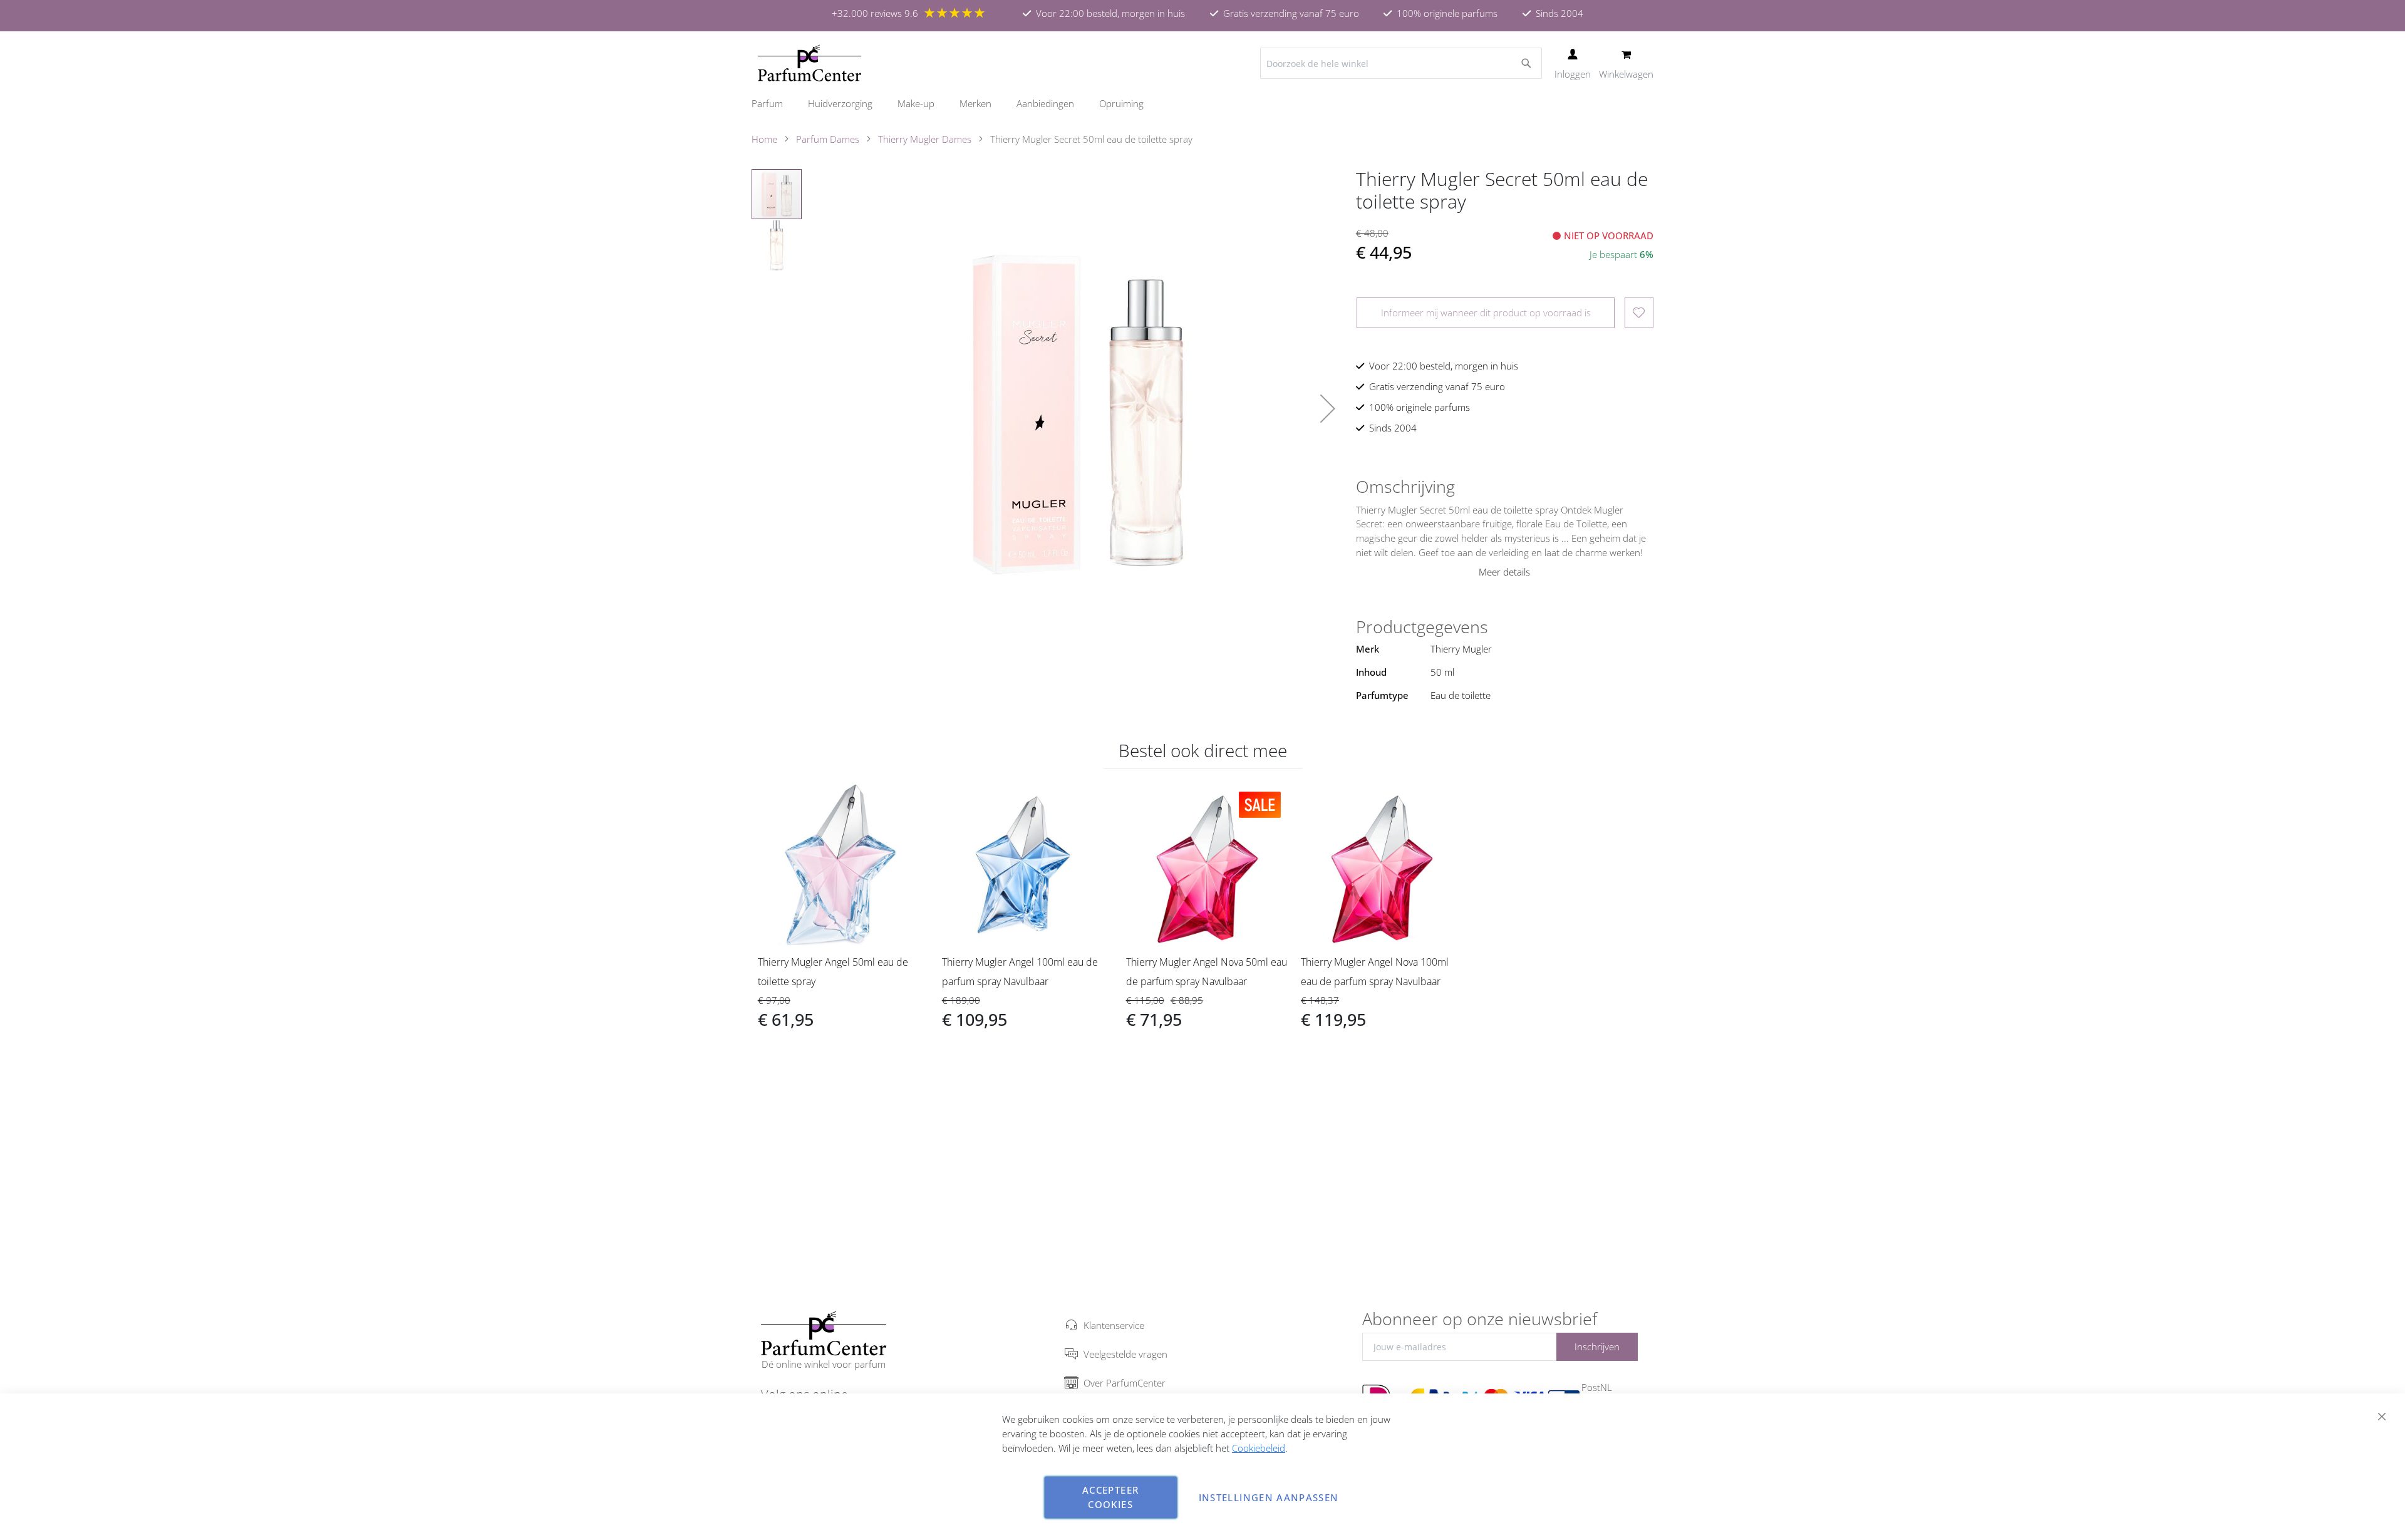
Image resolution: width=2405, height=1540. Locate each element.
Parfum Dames (828, 139)
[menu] (1202, 104)
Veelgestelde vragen (1125, 1354)
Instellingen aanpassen (1269, 1497)
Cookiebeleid (1259, 1448)
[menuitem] (773, 104)
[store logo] (809, 63)
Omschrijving (1405, 487)
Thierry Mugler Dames (925, 139)
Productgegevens (1422, 627)
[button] (1328, 408)
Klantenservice (1114, 1325)
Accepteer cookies (1110, 1497)
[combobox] (1401, 63)
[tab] (1505, 487)
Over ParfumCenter (1125, 1383)
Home (764, 139)
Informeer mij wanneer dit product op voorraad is (1486, 313)
